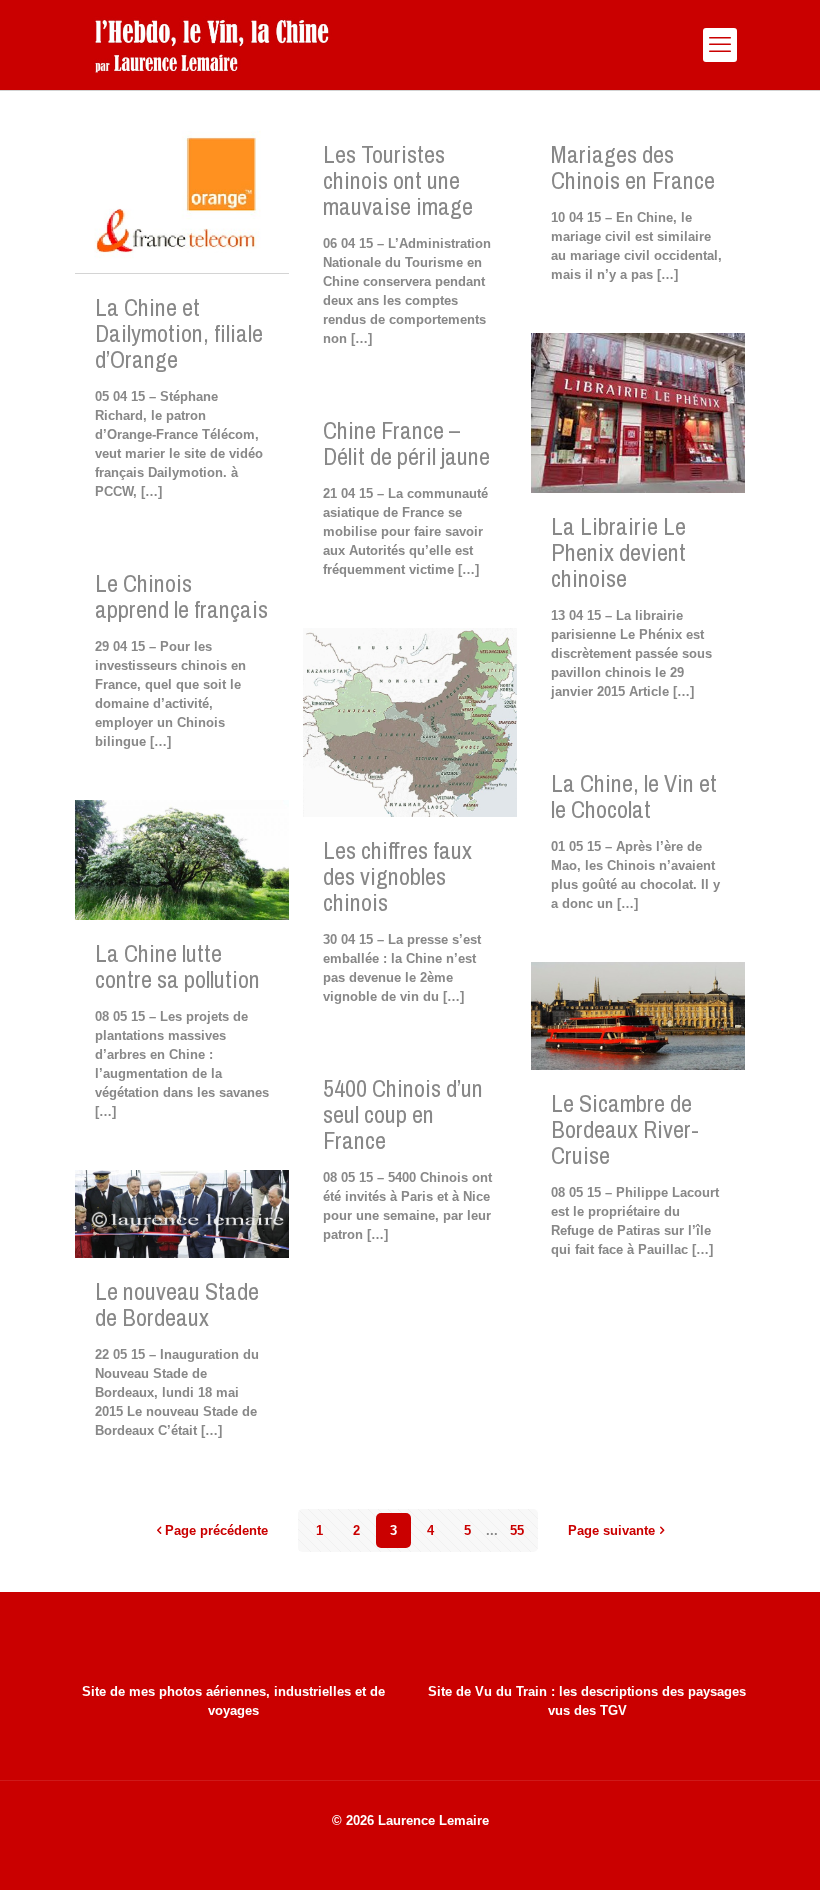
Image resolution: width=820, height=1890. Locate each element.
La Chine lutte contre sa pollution (177, 966)
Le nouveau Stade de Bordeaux (177, 1304)
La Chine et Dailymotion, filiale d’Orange (179, 333)
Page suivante (611, 1530)
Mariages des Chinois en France (633, 167)
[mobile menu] (720, 45)
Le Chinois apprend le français (181, 596)
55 (517, 1530)
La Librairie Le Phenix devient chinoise (618, 552)
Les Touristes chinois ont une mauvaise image (398, 180)
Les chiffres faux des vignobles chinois (397, 876)
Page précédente (216, 1530)
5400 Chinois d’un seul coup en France (403, 1114)
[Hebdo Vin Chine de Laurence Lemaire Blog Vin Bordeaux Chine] (211, 45)
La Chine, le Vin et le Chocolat (634, 796)
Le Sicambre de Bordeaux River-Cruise (625, 1129)
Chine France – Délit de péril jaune (406, 443)
